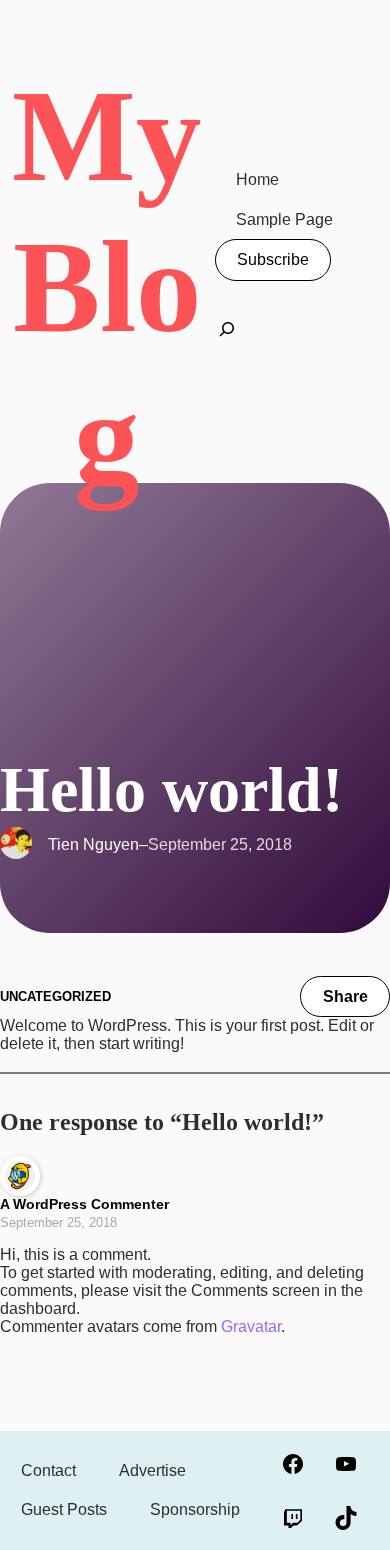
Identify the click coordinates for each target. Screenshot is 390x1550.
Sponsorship (195, 1509)
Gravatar (251, 1326)
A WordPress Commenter (84, 1204)
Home (257, 179)
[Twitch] (292, 1518)
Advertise (152, 1470)
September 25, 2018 (58, 1222)
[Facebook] (292, 1464)
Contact (48, 1470)
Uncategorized (55, 996)
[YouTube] (345, 1464)
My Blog (107, 286)
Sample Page (284, 219)
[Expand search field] (227, 335)
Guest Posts (64, 1509)
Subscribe (273, 259)
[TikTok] (345, 1518)
